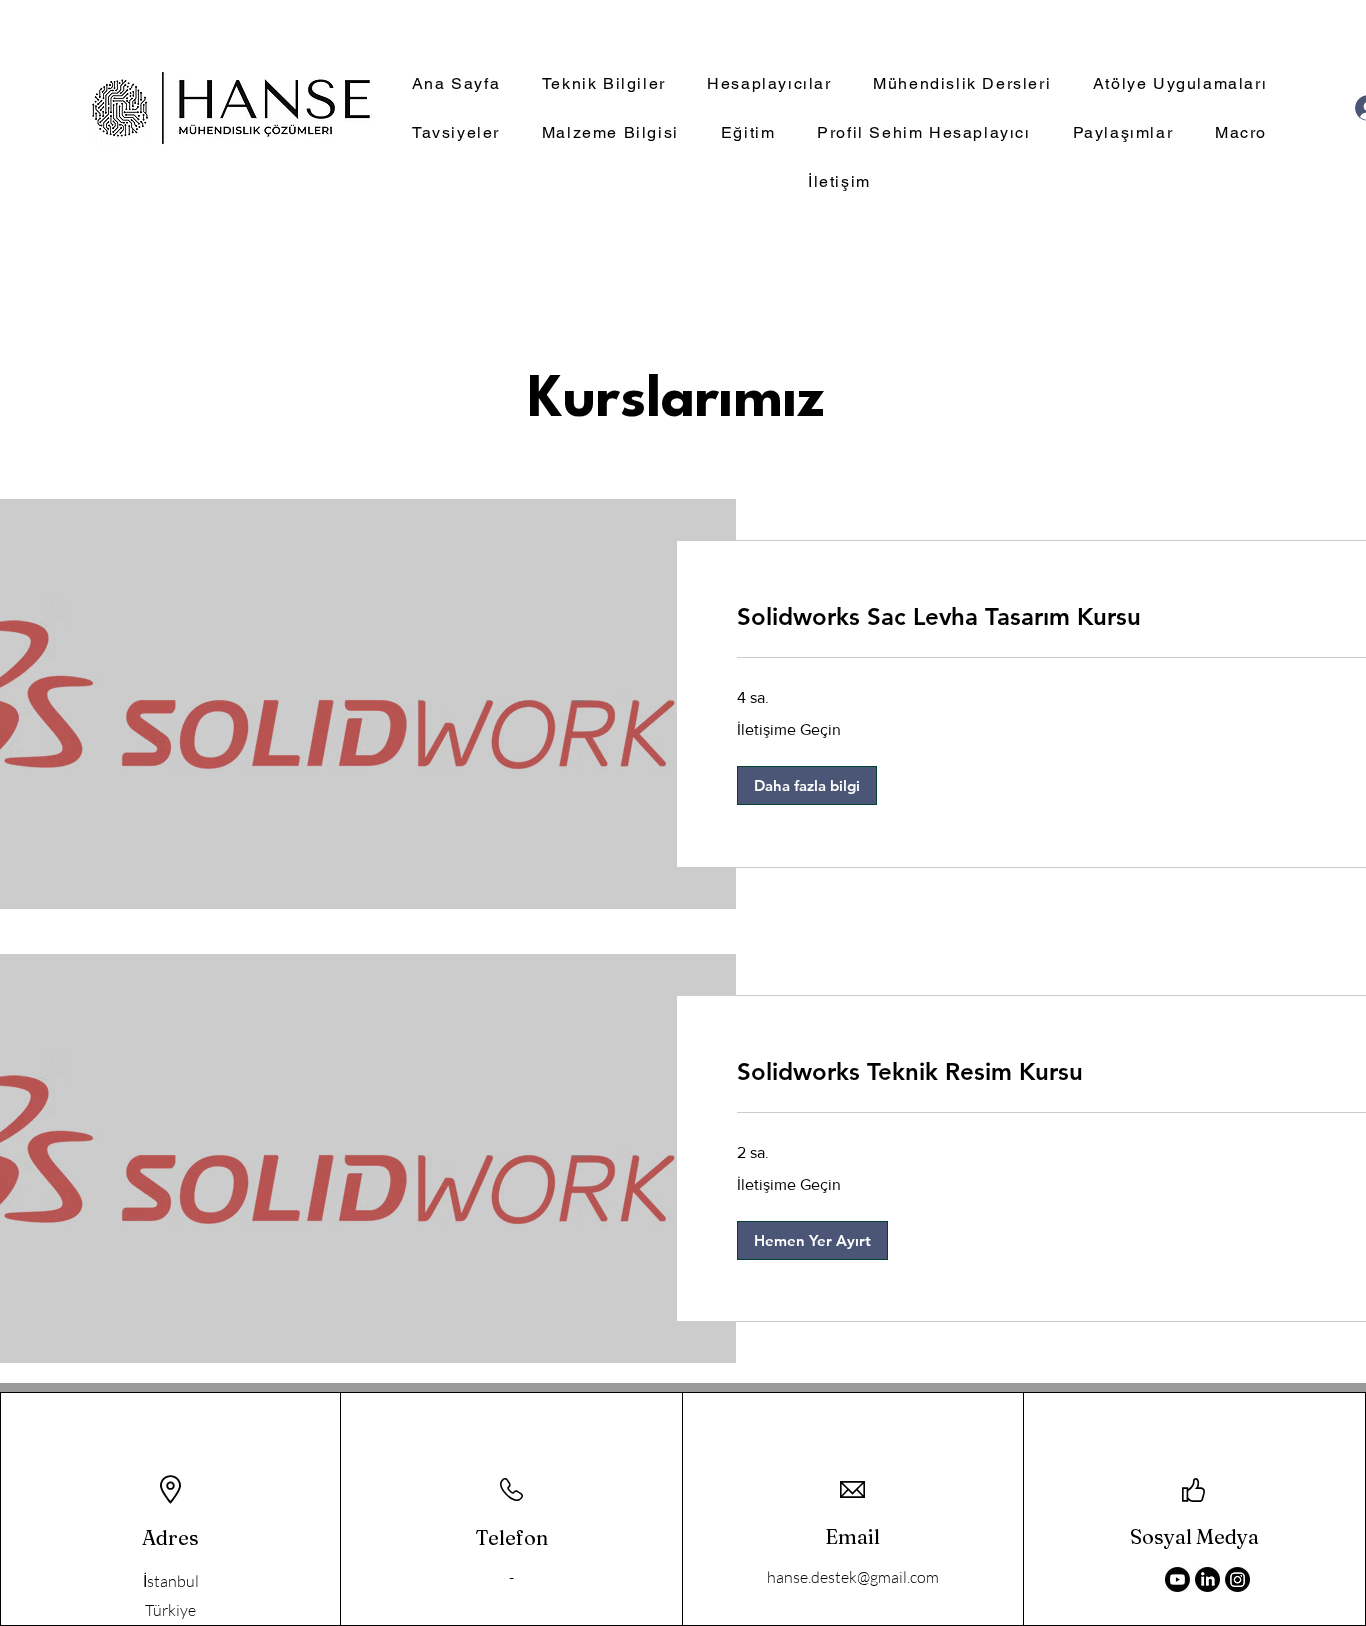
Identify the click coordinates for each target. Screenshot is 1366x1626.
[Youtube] (1177, 1579)
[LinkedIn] (1207, 1579)
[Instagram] (1237, 1579)
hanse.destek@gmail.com (853, 1577)
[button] (807, 785)
